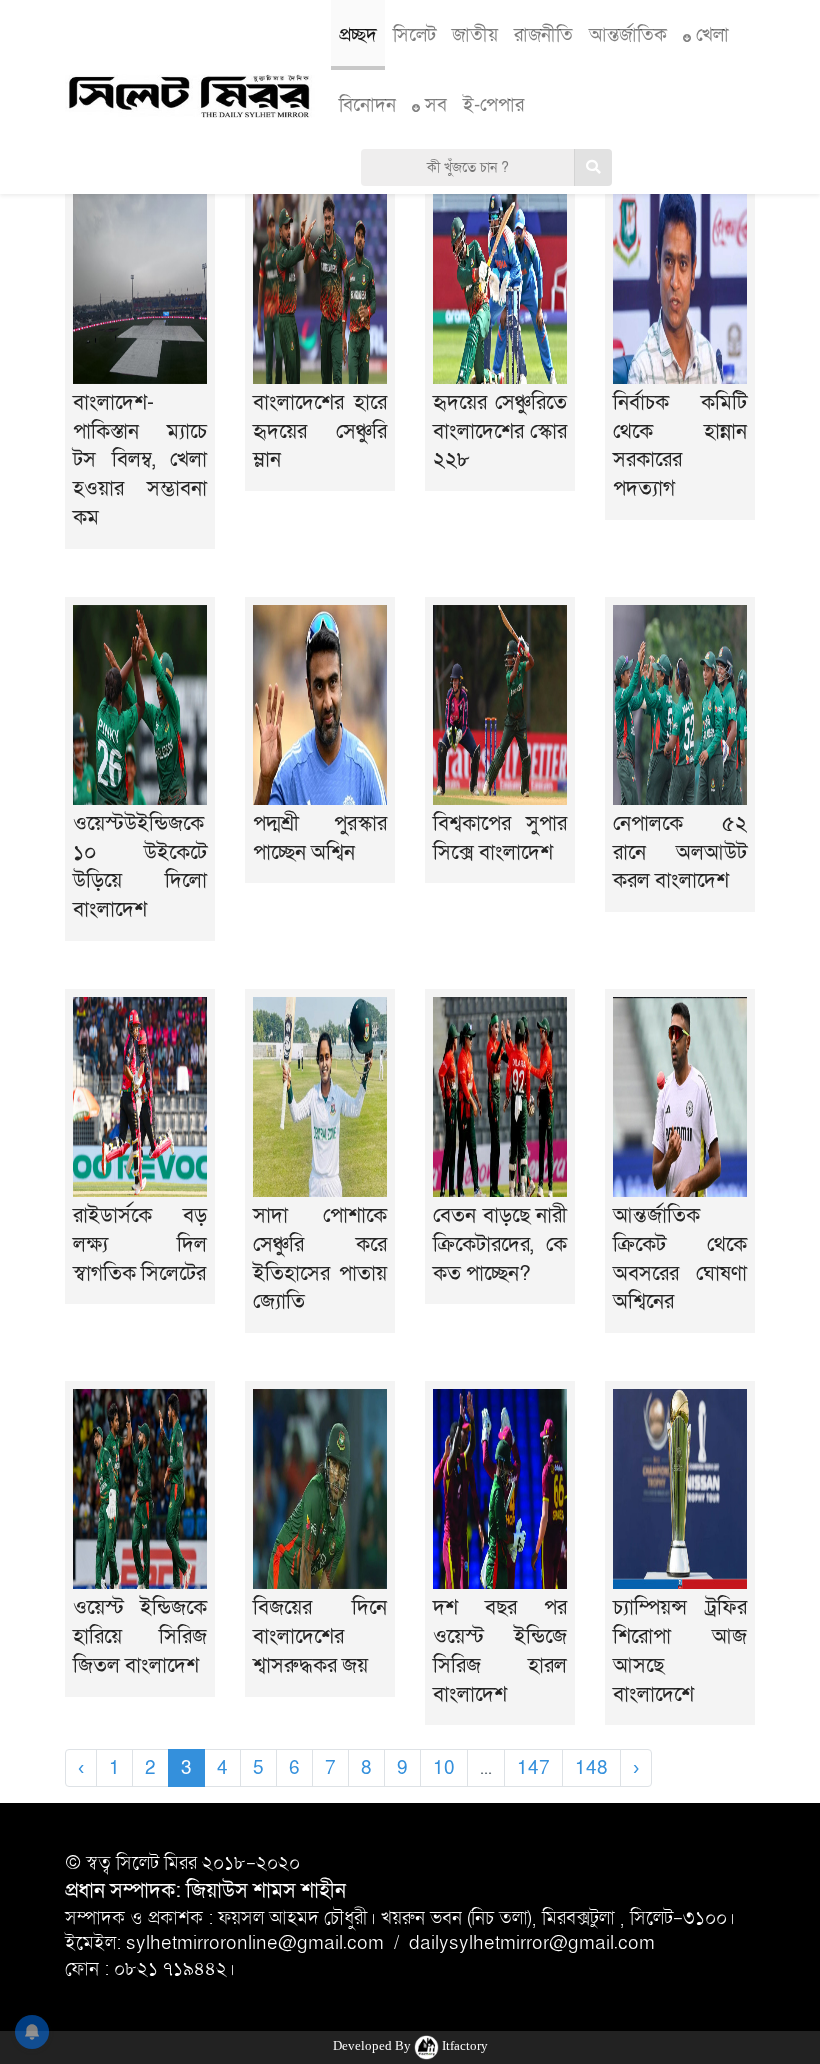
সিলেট (414, 35)
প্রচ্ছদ (358, 35)
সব (433, 105)
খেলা (710, 35)
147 (533, 1768)
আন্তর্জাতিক (628, 35)
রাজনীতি (543, 35)
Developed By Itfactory (410, 2045)
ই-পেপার (493, 105)
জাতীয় (475, 35)
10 (444, 1768)
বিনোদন (367, 105)
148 (591, 1768)
